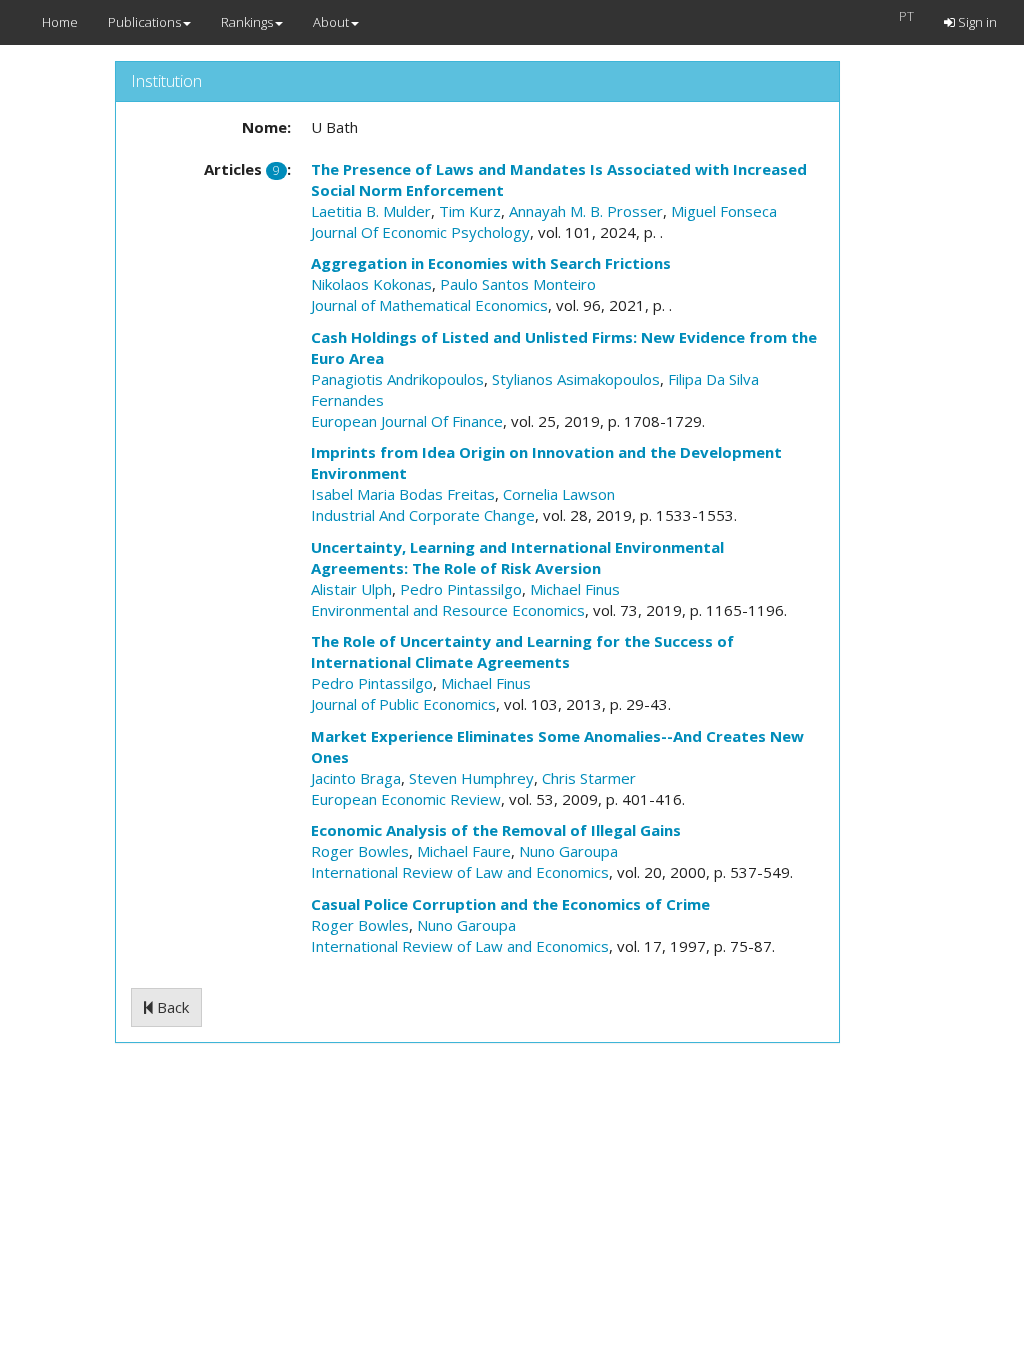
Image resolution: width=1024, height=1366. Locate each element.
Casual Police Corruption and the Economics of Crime (510, 904)
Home (60, 22)
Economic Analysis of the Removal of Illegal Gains (496, 830)
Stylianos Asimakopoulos (576, 379)
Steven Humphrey (471, 778)
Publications (144, 22)
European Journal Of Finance (407, 421)
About (331, 22)
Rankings (247, 22)
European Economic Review (406, 799)
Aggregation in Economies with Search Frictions (491, 263)
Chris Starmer (589, 778)
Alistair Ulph (351, 589)
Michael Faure (464, 851)
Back (171, 1007)
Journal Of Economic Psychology (420, 232)
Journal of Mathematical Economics (429, 305)
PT (906, 16)
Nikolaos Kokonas (371, 284)
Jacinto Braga (356, 778)
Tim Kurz (470, 211)
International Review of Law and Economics (460, 872)
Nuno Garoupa (568, 851)
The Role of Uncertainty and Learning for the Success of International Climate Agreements (522, 651)
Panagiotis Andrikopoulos (397, 379)
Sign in (976, 22)
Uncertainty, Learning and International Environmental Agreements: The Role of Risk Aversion (517, 557)
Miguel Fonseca (724, 211)
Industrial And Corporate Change (423, 515)
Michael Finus (575, 589)
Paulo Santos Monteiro (518, 284)
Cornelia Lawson (559, 494)
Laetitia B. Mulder (371, 211)
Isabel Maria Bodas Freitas (403, 494)
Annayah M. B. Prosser (586, 211)
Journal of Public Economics (403, 704)
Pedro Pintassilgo (461, 589)
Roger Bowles (360, 851)
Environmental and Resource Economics (448, 610)
